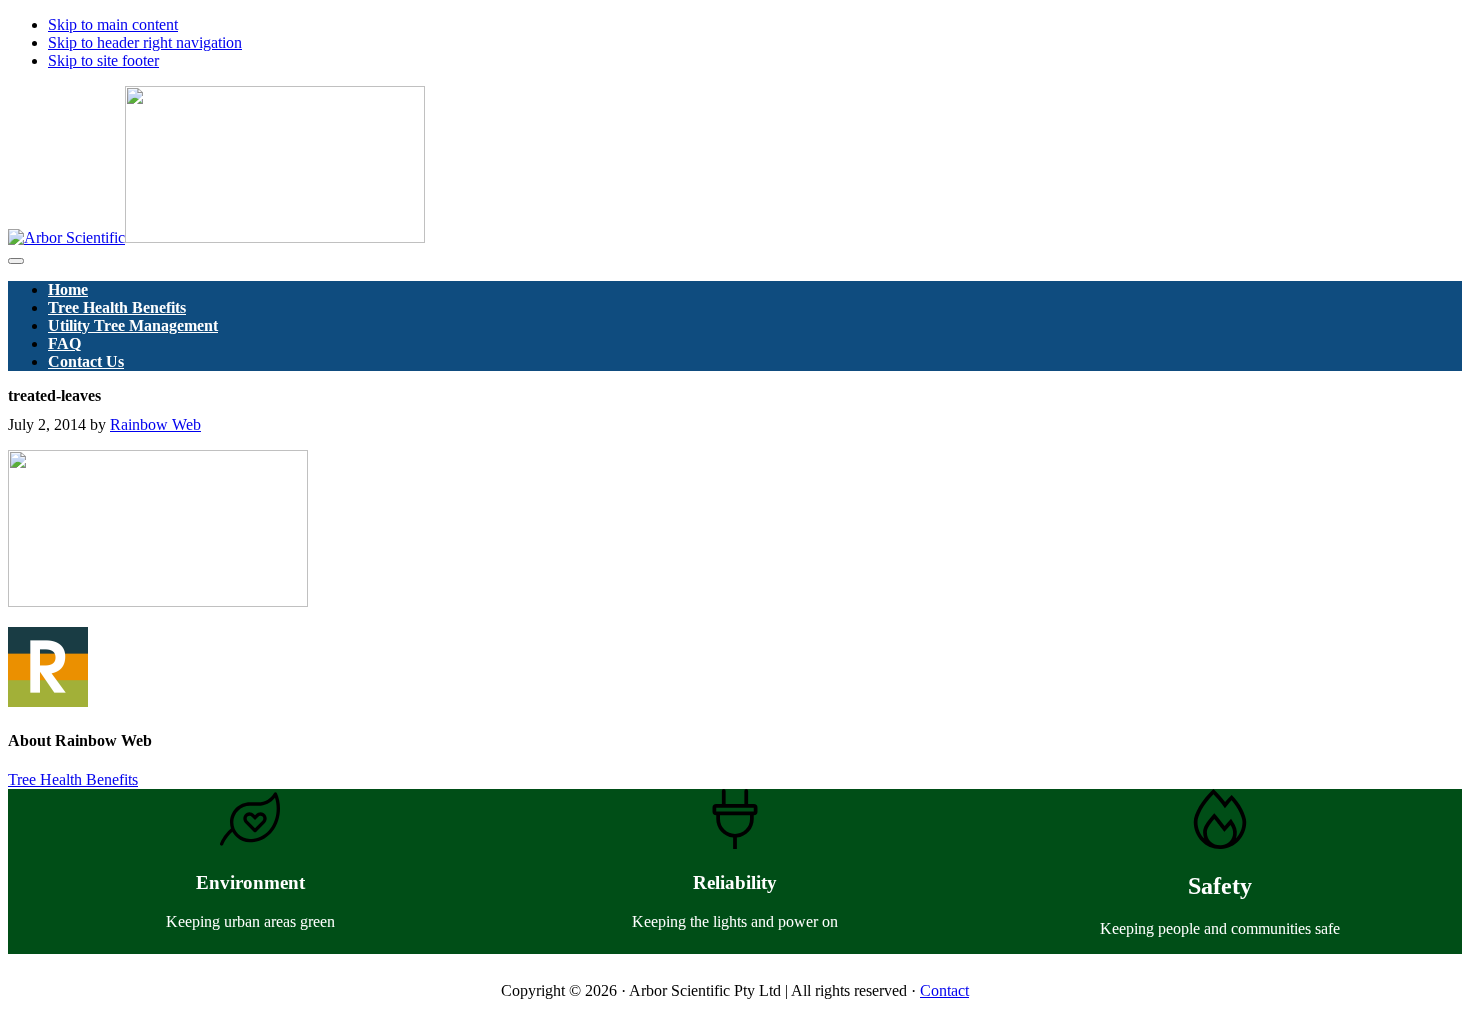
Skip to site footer (103, 60)
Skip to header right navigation (145, 42)
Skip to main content (113, 24)
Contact (944, 990)
